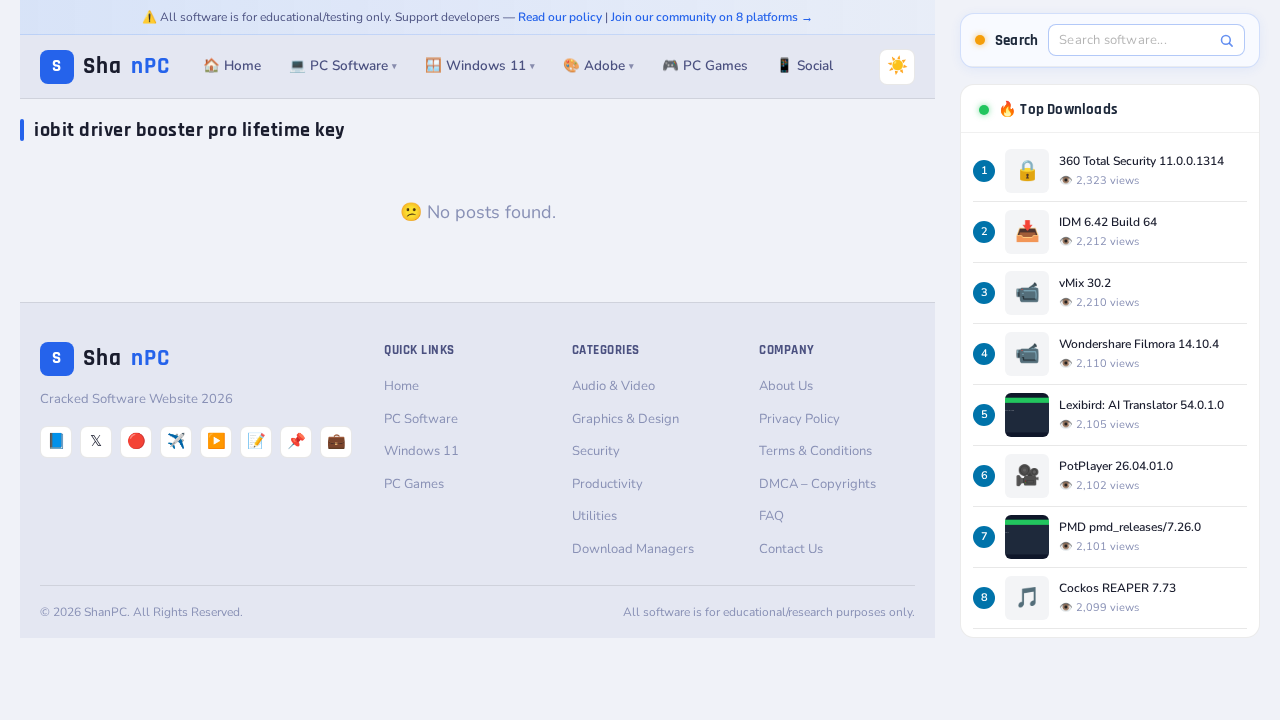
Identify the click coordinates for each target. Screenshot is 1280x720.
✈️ (176, 441)
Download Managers (633, 549)
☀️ (897, 65)
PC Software (421, 419)
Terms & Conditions (815, 451)
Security (596, 451)
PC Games (414, 484)
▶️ (216, 441)
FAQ (771, 516)
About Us (786, 386)
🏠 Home (232, 65)
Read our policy (560, 17)
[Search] (1226, 40)
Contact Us (791, 549)
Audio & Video (613, 386)
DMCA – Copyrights (817, 484)
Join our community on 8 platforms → (712, 17)
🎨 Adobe (598, 65)
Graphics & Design (625, 419)
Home (401, 386)
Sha (111, 66)
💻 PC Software (343, 65)
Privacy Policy (799, 419)
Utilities (594, 516)
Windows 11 (421, 451)
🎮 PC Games (705, 65)
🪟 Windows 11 (480, 65)
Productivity (607, 484)
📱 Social (804, 65)
